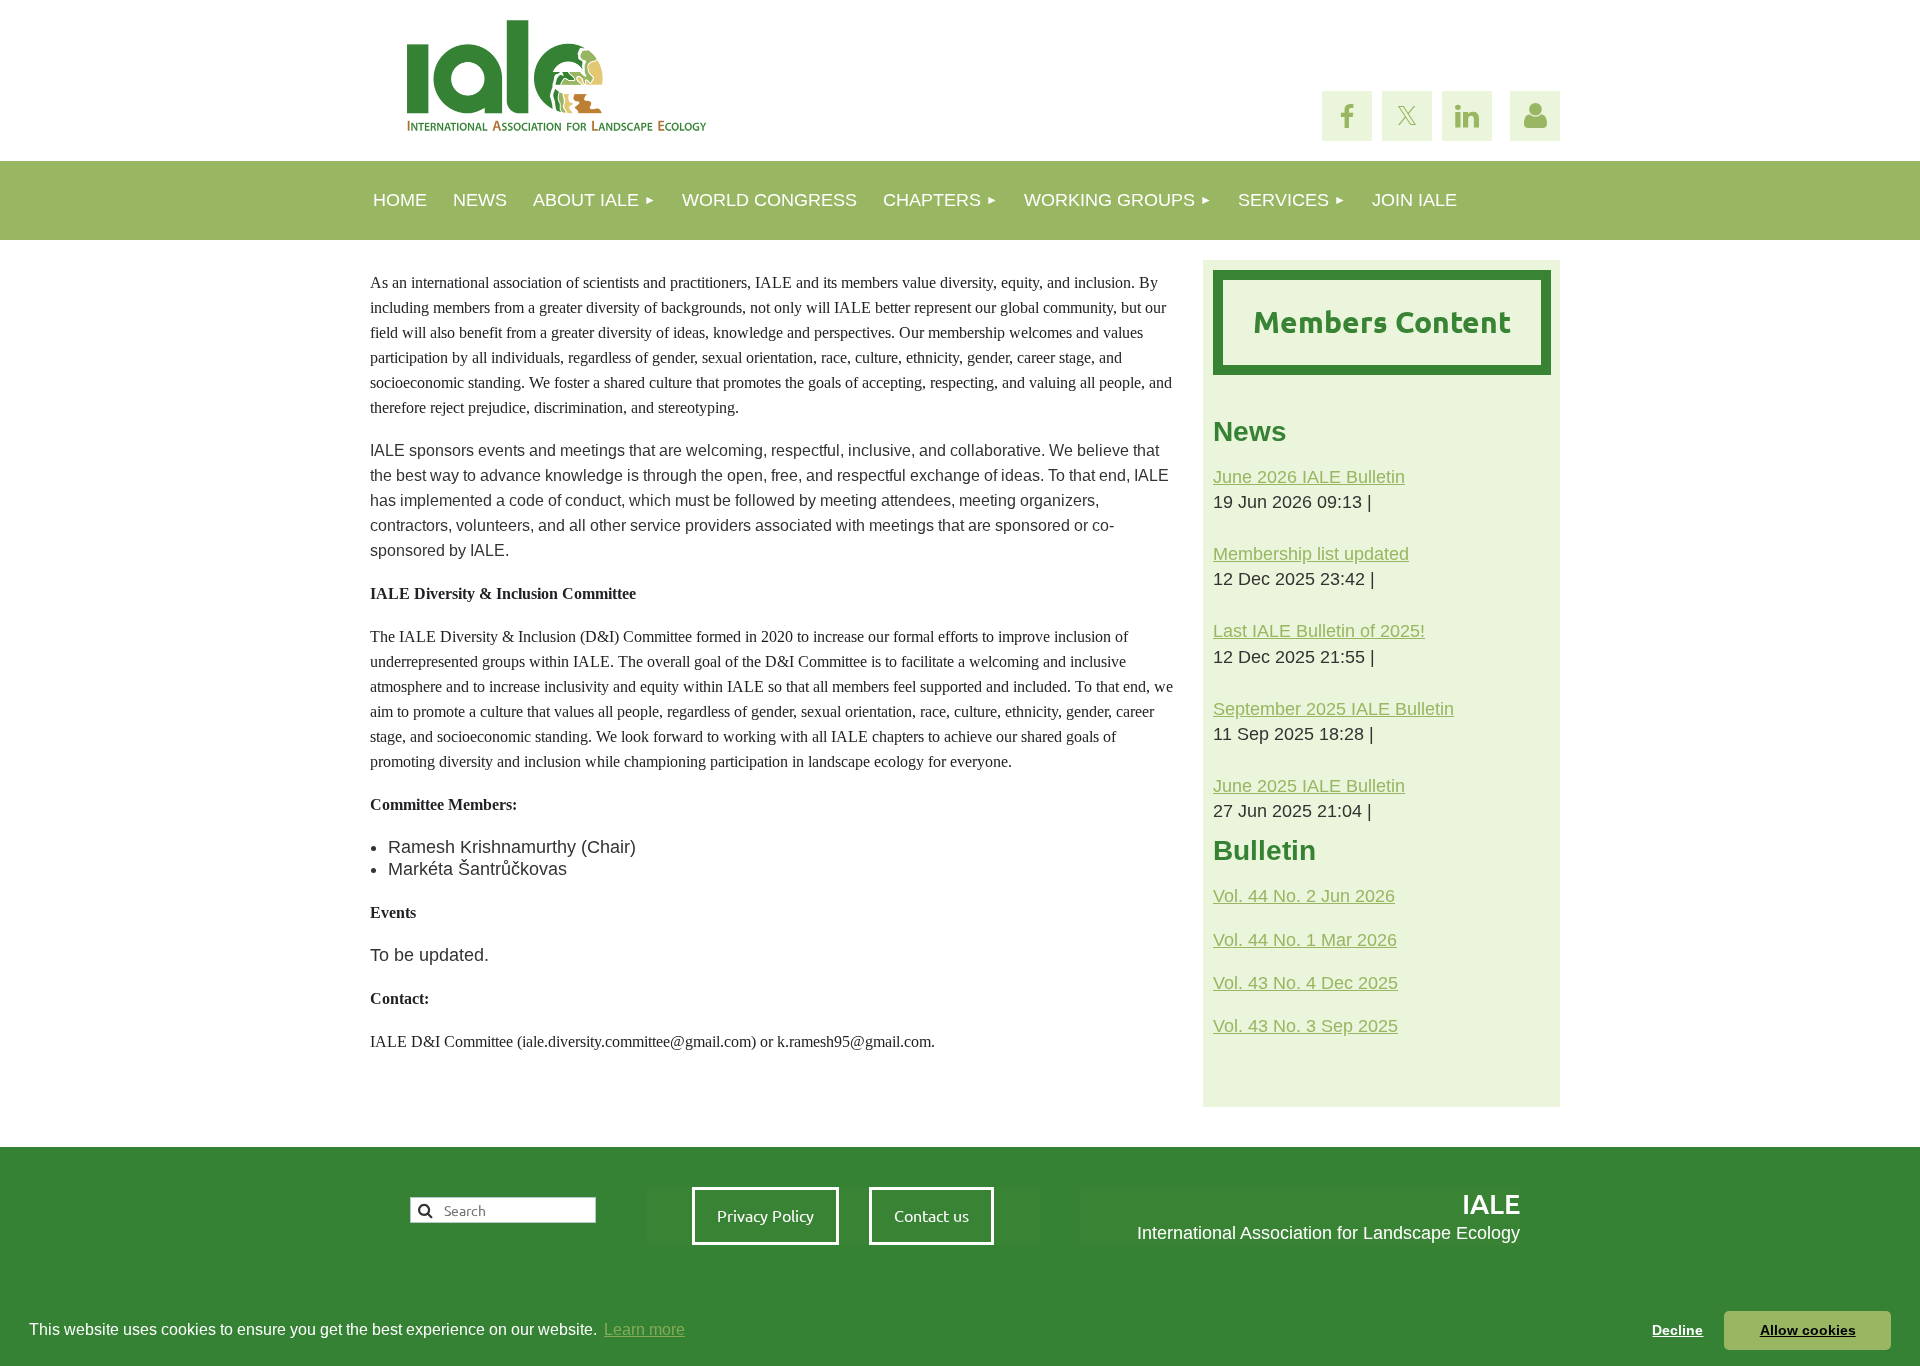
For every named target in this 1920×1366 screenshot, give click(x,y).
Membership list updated (1311, 554)
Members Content (1382, 321)
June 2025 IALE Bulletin (1309, 786)
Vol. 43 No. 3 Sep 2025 (1305, 1026)
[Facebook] (1347, 116)
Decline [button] (1677, 1330)
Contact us (931, 1215)
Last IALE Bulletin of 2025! (1319, 631)
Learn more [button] (644, 1329)
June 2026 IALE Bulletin (1309, 477)
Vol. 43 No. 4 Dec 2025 (1305, 983)
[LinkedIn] (1467, 116)
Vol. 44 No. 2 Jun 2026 (1304, 896)
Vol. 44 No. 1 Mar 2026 (1305, 940)
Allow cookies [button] (1808, 1330)
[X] (1407, 116)
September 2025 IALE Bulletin (1333, 709)
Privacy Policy (765, 1215)
